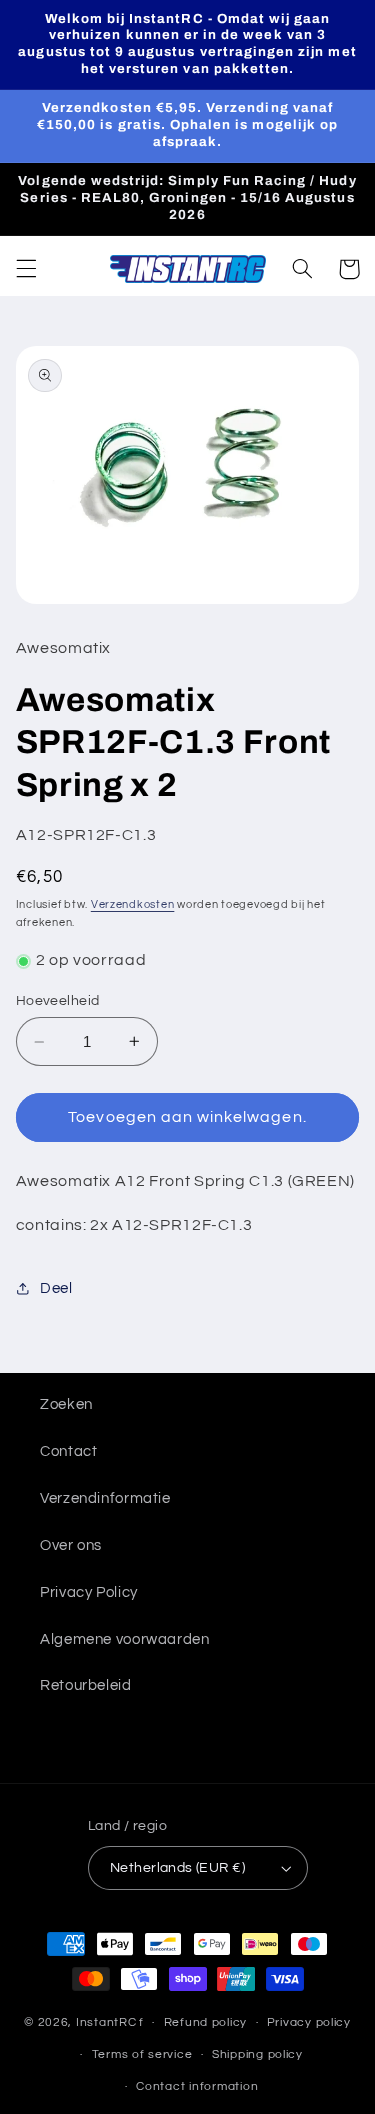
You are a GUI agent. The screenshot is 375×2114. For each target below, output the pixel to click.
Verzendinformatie (105, 1498)
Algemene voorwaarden (125, 1639)
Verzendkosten (133, 904)
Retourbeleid (86, 1685)
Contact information (197, 2086)
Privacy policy (309, 2022)
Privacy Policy (89, 1592)
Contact (68, 1451)
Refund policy (206, 2022)
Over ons (71, 1545)
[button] (26, 269)
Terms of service (142, 2054)
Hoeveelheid (58, 1001)
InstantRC (106, 2022)
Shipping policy (257, 2054)
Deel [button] (56, 1288)
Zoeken (66, 1404)
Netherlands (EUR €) (177, 1868)
